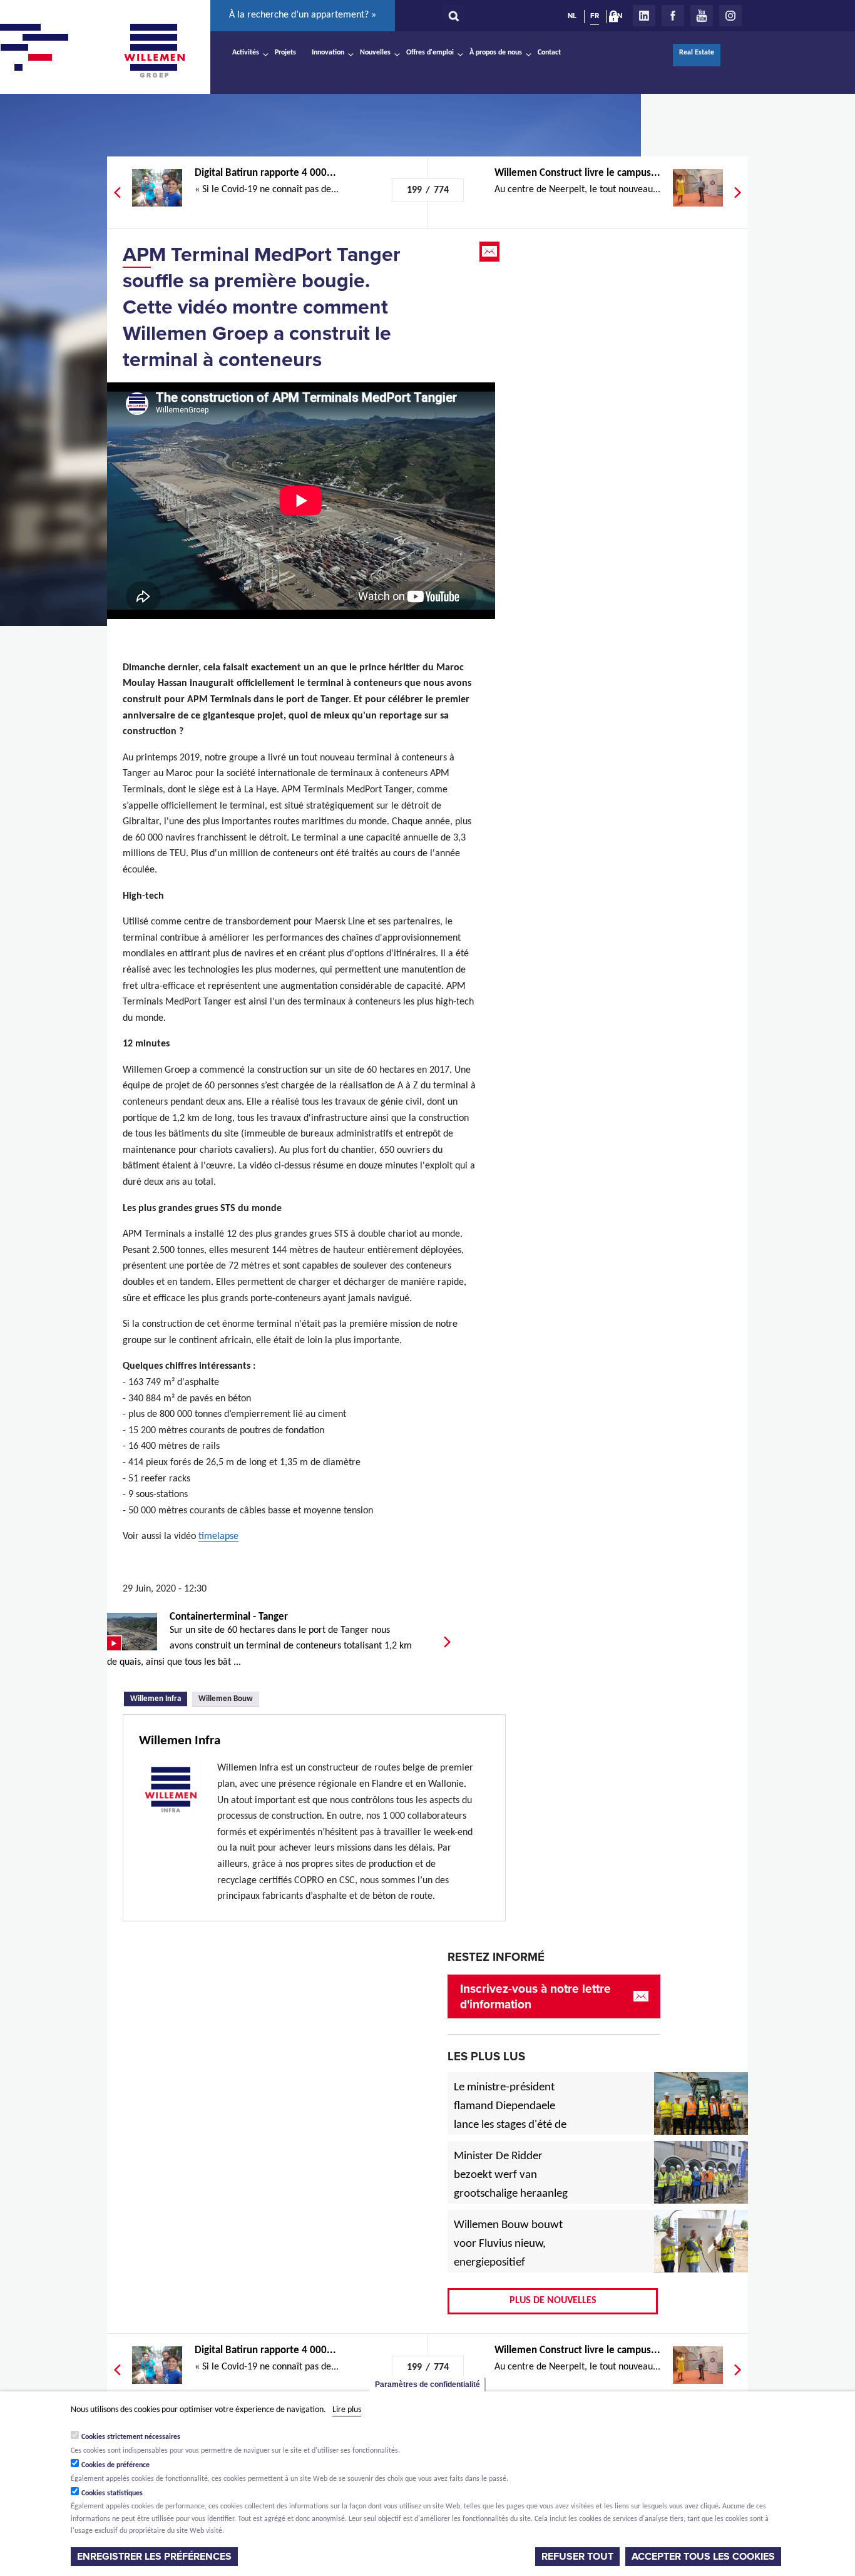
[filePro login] (617, 19)
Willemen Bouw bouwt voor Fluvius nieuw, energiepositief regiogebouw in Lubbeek (508, 2263)
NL (572, 16)
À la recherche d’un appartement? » (303, 15)
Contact (549, 53)
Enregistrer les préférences (154, 2557)
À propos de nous (496, 53)
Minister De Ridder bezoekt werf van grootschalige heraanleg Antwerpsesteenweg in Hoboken (511, 2194)
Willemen (154, 51)
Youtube (702, 16)
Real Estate (697, 53)
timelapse (218, 1536)
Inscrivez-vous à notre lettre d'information (535, 1996)
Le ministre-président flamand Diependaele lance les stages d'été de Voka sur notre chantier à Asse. (510, 2125)
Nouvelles (375, 53)
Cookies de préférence (115, 2465)
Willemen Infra (159, 1698)
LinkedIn (644, 16)
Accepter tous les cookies (703, 2557)
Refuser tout (577, 2557)
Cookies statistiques (112, 2493)
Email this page (491, 252)
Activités (246, 53)
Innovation (328, 53)
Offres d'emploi (430, 53)
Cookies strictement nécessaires (131, 2437)
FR (595, 16)
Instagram (730, 16)
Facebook (673, 16)
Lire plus (347, 2410)
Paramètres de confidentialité (427, 2384)
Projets (285, 53)
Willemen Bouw (226, 1699)
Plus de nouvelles (553, 2301)
